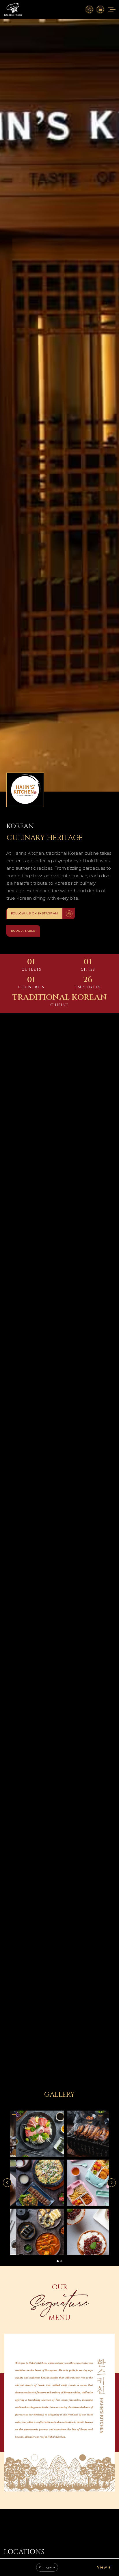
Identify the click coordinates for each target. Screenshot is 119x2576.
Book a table (23, 931)
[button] (7, 2183)
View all (105, 2567)
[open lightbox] (34, 2134)
